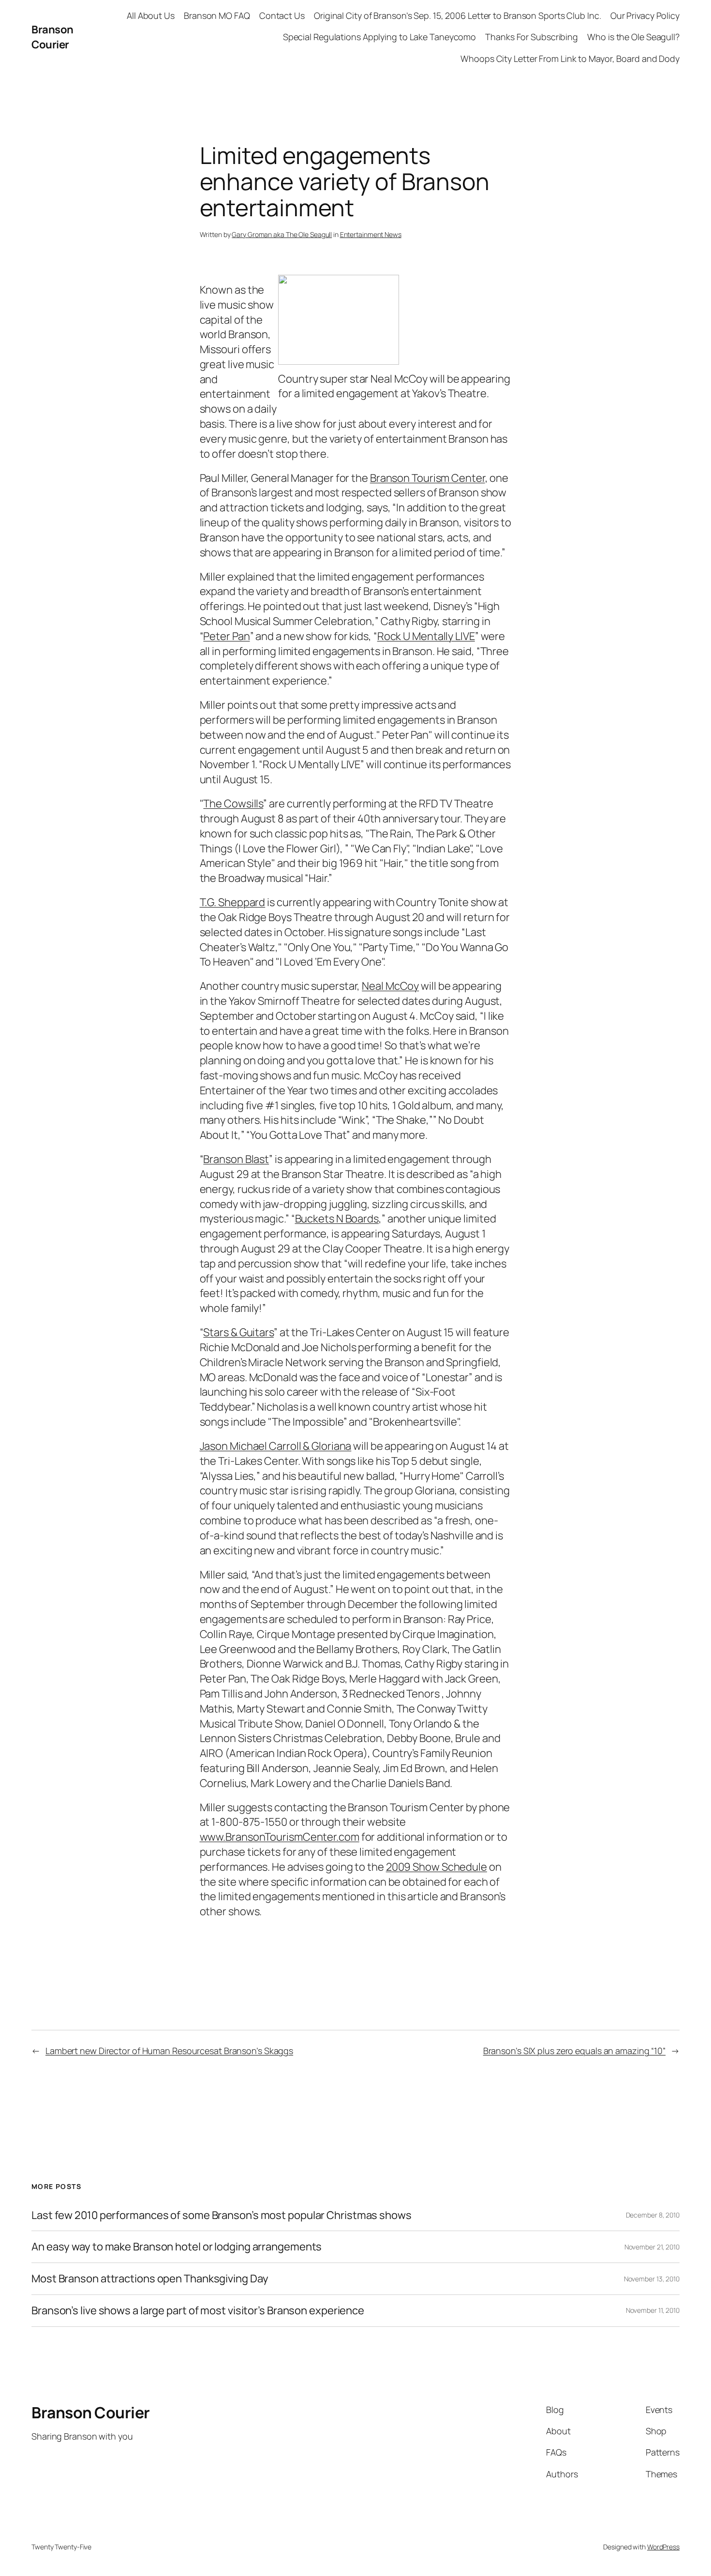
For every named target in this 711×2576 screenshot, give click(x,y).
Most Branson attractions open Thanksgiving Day (150, 2279)
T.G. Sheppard (233, 902)
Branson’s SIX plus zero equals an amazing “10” (574, 2051)
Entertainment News (371, 234)
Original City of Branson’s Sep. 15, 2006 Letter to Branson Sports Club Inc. (458, 15)
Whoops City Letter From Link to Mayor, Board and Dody (570, 59)
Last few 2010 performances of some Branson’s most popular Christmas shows (222, 2215)
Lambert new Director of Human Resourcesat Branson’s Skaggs (169, 2051)
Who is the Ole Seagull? (633, 37)
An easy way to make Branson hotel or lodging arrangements (177, 2247)
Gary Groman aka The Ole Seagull (282, 234)
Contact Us (282, 15)
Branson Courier (52, 37)
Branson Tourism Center (428, 478)
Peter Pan (226, 636)
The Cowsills (233, 804)
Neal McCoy (390, 986)
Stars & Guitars (238, 1332)
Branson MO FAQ (217, 15)
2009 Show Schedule (437, 1867)
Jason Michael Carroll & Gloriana (276, 1446)
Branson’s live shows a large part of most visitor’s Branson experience (198, 2311)
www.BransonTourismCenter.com (280, 1837)
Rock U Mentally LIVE (426, 636)
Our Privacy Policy (645, 15)
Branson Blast (236, 1159)
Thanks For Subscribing (532, 37)
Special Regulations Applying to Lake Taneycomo (379, 37)
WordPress (663, 2547)
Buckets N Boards (337, 1219)
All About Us (151, 15)
